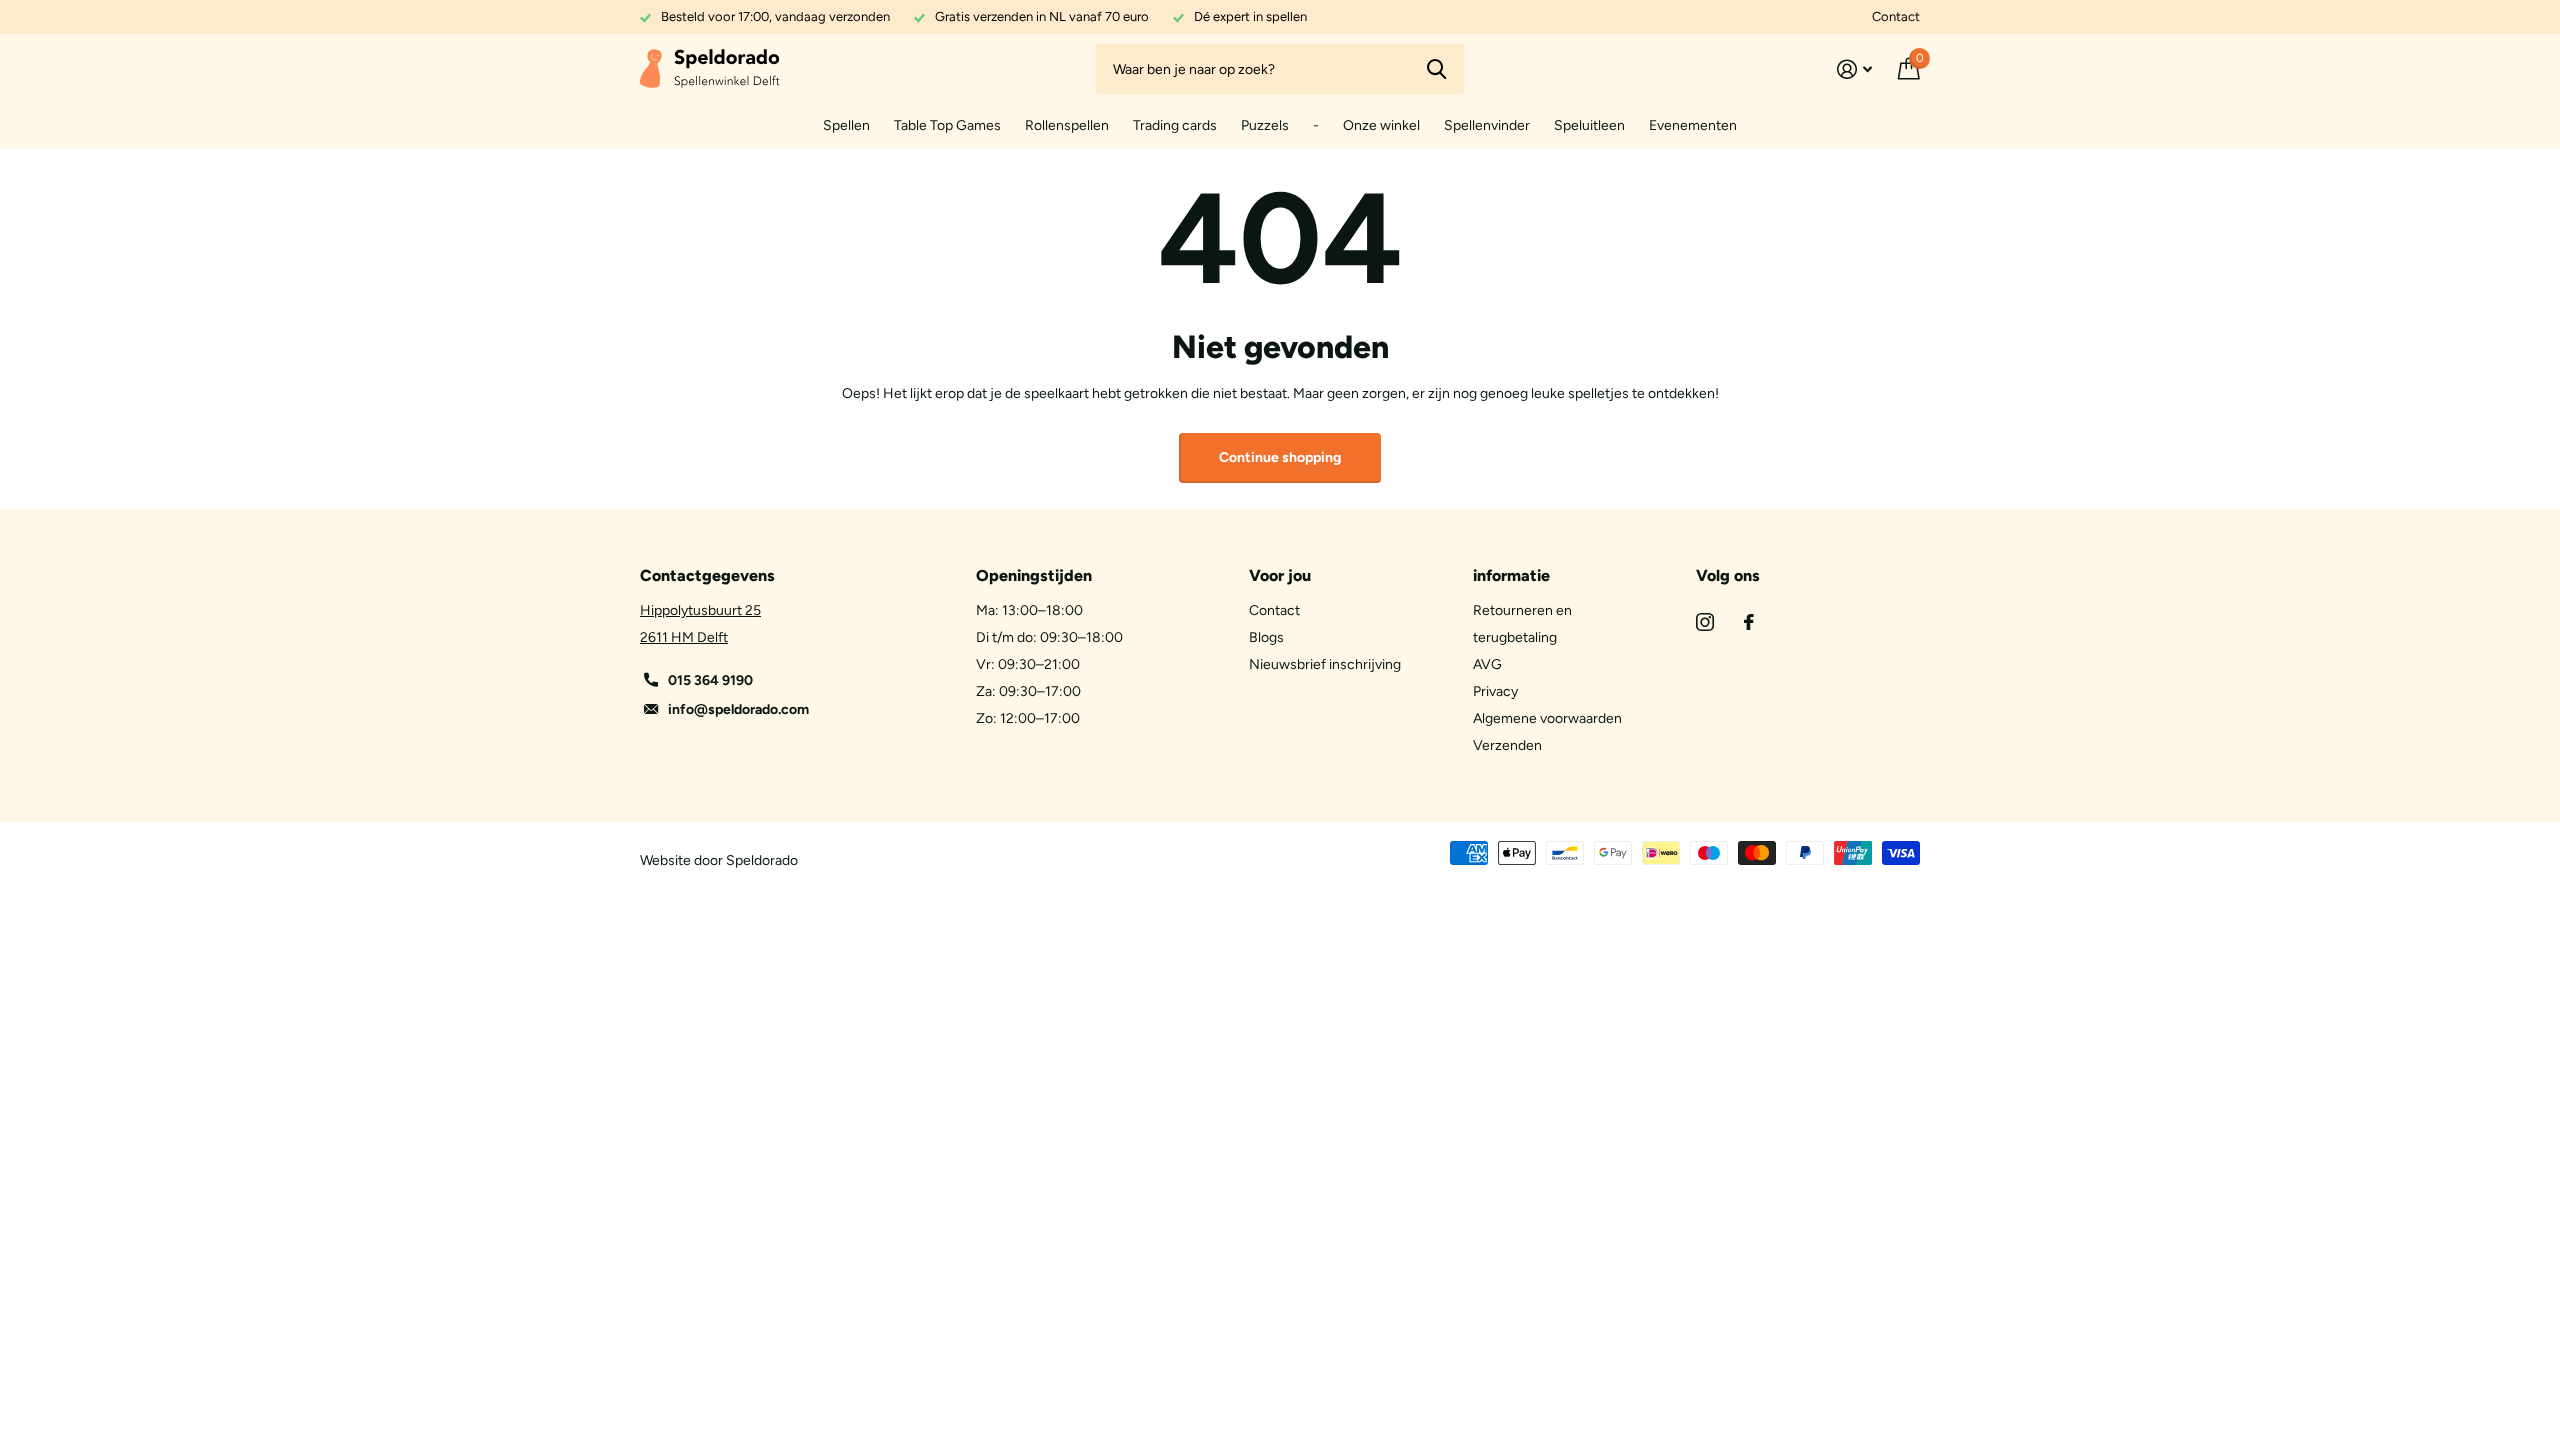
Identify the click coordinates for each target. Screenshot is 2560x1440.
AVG (1487, 664)
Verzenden (1507, 745)
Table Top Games (947, 125)
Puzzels (1265, 125)
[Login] (1854, 69)
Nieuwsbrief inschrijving (1325, 664)
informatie (1511, 575)
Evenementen (1693, 125)
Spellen (846, 125)
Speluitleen (1589, 125)
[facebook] (1749, 622)
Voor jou (1280, 575)
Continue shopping (1280, 457)
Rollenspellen (1067, 125)
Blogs (1266, 637)
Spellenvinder (1487, 125)
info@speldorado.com (738, 709)
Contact (1896, 16)
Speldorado (762, 860)
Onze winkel (1381, 125)
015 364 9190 (710, 680)
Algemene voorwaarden (1547, 718)
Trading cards (1175, 125)
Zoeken (1436, 69)
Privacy (1495, 691)
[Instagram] (1705, 622)
